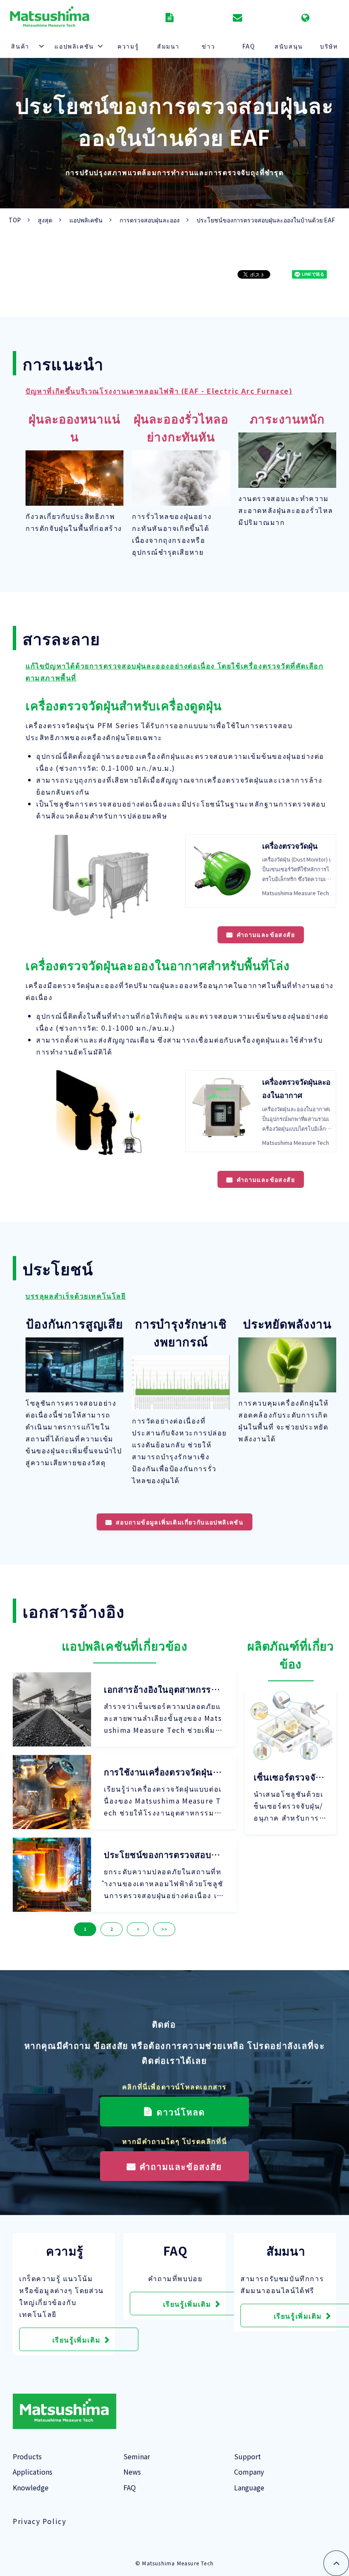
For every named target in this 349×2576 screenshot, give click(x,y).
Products (27, 2456)
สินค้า (20, 46)
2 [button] (112, 1929)
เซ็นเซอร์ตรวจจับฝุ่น (290, 1777)
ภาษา (306, 17)
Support (247, 2456)
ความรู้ (128, 46)
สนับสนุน (289, 46)
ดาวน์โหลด (171, 17)
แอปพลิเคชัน (74, 46)
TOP (15, 220)
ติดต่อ (239, 17)
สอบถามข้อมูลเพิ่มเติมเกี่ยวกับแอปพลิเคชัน (180, 1522)
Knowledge (31, 2487)
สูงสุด (45, 220)
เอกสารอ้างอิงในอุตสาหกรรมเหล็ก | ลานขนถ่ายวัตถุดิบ (162, 1689)
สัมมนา (168, 46)
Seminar (137, 2456)
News (132, 2472)
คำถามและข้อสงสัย (266, 934)
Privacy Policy (39, 2521)
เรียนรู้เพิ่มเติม (77, 2340)
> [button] (138, 1929)
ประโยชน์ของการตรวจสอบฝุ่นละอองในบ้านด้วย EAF (163, 1855)
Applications (33, 2472)
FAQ (249, 46)
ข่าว (208, 46)
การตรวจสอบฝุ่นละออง (150, 220)
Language (249, 2487)
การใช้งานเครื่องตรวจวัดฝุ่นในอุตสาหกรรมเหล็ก (164, 1772)
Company (249, 2472)
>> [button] (164, 1929)
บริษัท (329, 46)
